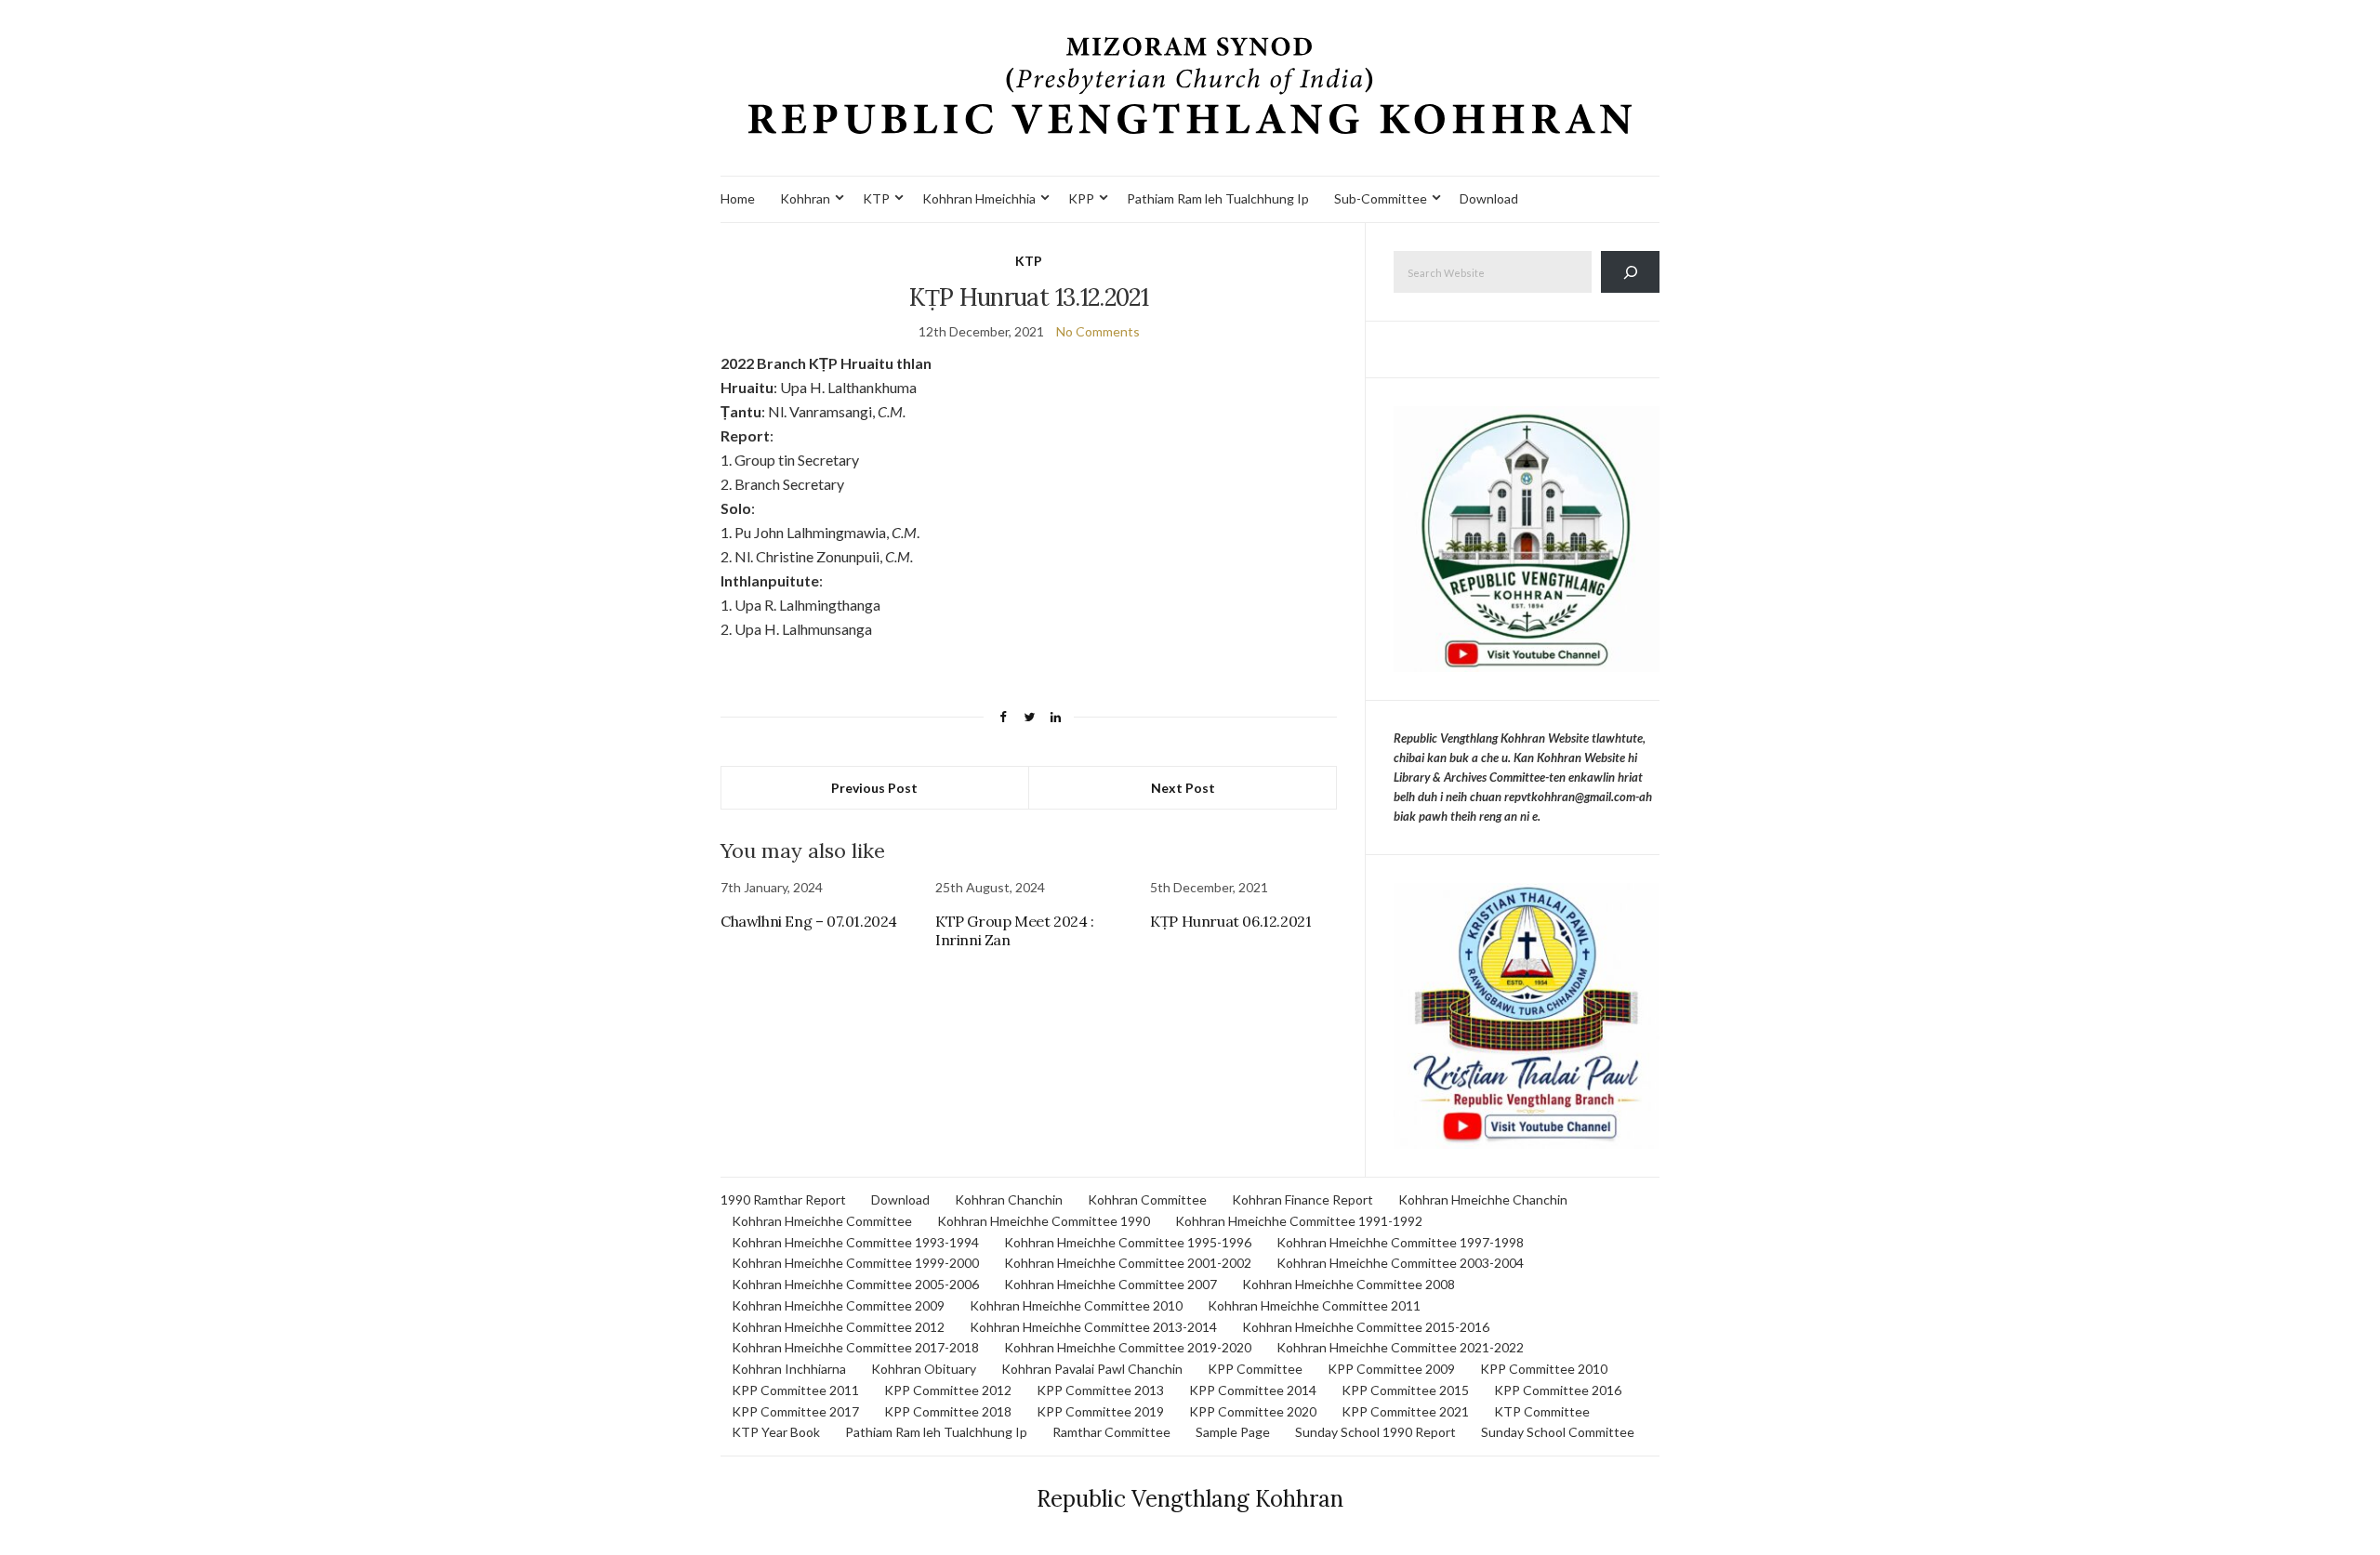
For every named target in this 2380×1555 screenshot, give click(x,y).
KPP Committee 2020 (1253, 1411)
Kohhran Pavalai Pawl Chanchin (1092, 1369)
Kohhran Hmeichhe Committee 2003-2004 (1400, 1263)
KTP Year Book (776, 1432)
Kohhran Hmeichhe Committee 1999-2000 (855, 1263)
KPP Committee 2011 (795, 1390)
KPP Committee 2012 (948, 1390)
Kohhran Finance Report (1302, 1199)
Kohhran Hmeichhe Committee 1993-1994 (855, 1242)
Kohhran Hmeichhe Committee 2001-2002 (1128, 1263)
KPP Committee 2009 (1391, 1369)
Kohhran (805, 198)
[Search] (1630, 272)
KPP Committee (1255, 1369)
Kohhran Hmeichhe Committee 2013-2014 (1093, 1327)
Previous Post (874, 788)
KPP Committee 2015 (1405, 1390)
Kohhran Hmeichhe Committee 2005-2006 (855, 1284)
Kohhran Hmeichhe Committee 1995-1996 (1128, 1242)
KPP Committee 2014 (1253, 1390)
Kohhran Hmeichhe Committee (822, 1221)
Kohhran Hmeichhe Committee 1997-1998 (1400, 1242)
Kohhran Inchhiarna (789, 1369)
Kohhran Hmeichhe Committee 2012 (838, 1327)
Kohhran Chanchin (1009, 1199)
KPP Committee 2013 (1100, 1390)
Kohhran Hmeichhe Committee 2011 (1314, 1305)
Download (1489, 198)
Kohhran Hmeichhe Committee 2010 (1076, 1305)
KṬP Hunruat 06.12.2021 (1230, 921)
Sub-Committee (1381, 198)
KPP (1081, 198)
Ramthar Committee (1111, 1432)
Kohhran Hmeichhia (979, 198)
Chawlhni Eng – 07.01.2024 (809, 921)
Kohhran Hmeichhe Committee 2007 (1111, 1284)
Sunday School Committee (1558, 1432)
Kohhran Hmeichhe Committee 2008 (1349, 1284)
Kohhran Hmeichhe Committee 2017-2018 (855, 1347)
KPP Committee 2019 (1100, 1411)
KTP (876, 198)
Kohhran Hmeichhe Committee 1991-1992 (1299, 1221)
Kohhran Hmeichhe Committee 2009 (838, 1305)
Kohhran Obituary (924, 1369)
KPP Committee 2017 (795, 1411)
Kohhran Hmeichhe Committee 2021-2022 (1400, 1347)
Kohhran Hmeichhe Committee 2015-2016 (1366, 1327)
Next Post (1183, 788)
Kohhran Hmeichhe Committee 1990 (1044, 1221)
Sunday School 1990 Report (1375, 1432)
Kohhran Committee (1147, 1199)
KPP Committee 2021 (1405, 1411)
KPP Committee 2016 (1558, 1390)
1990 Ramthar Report (783, 1199)
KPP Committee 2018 (948, 1411)
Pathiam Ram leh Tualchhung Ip (1218, 198)
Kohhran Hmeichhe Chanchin (1483, 1199)
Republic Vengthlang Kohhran (1190, 1499)
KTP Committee (1542, 1411)
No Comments (1098, 331)
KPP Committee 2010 (1544, 1369)
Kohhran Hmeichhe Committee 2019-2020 (1128, 1347)
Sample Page (1233, 1432)
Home (738, 198)
